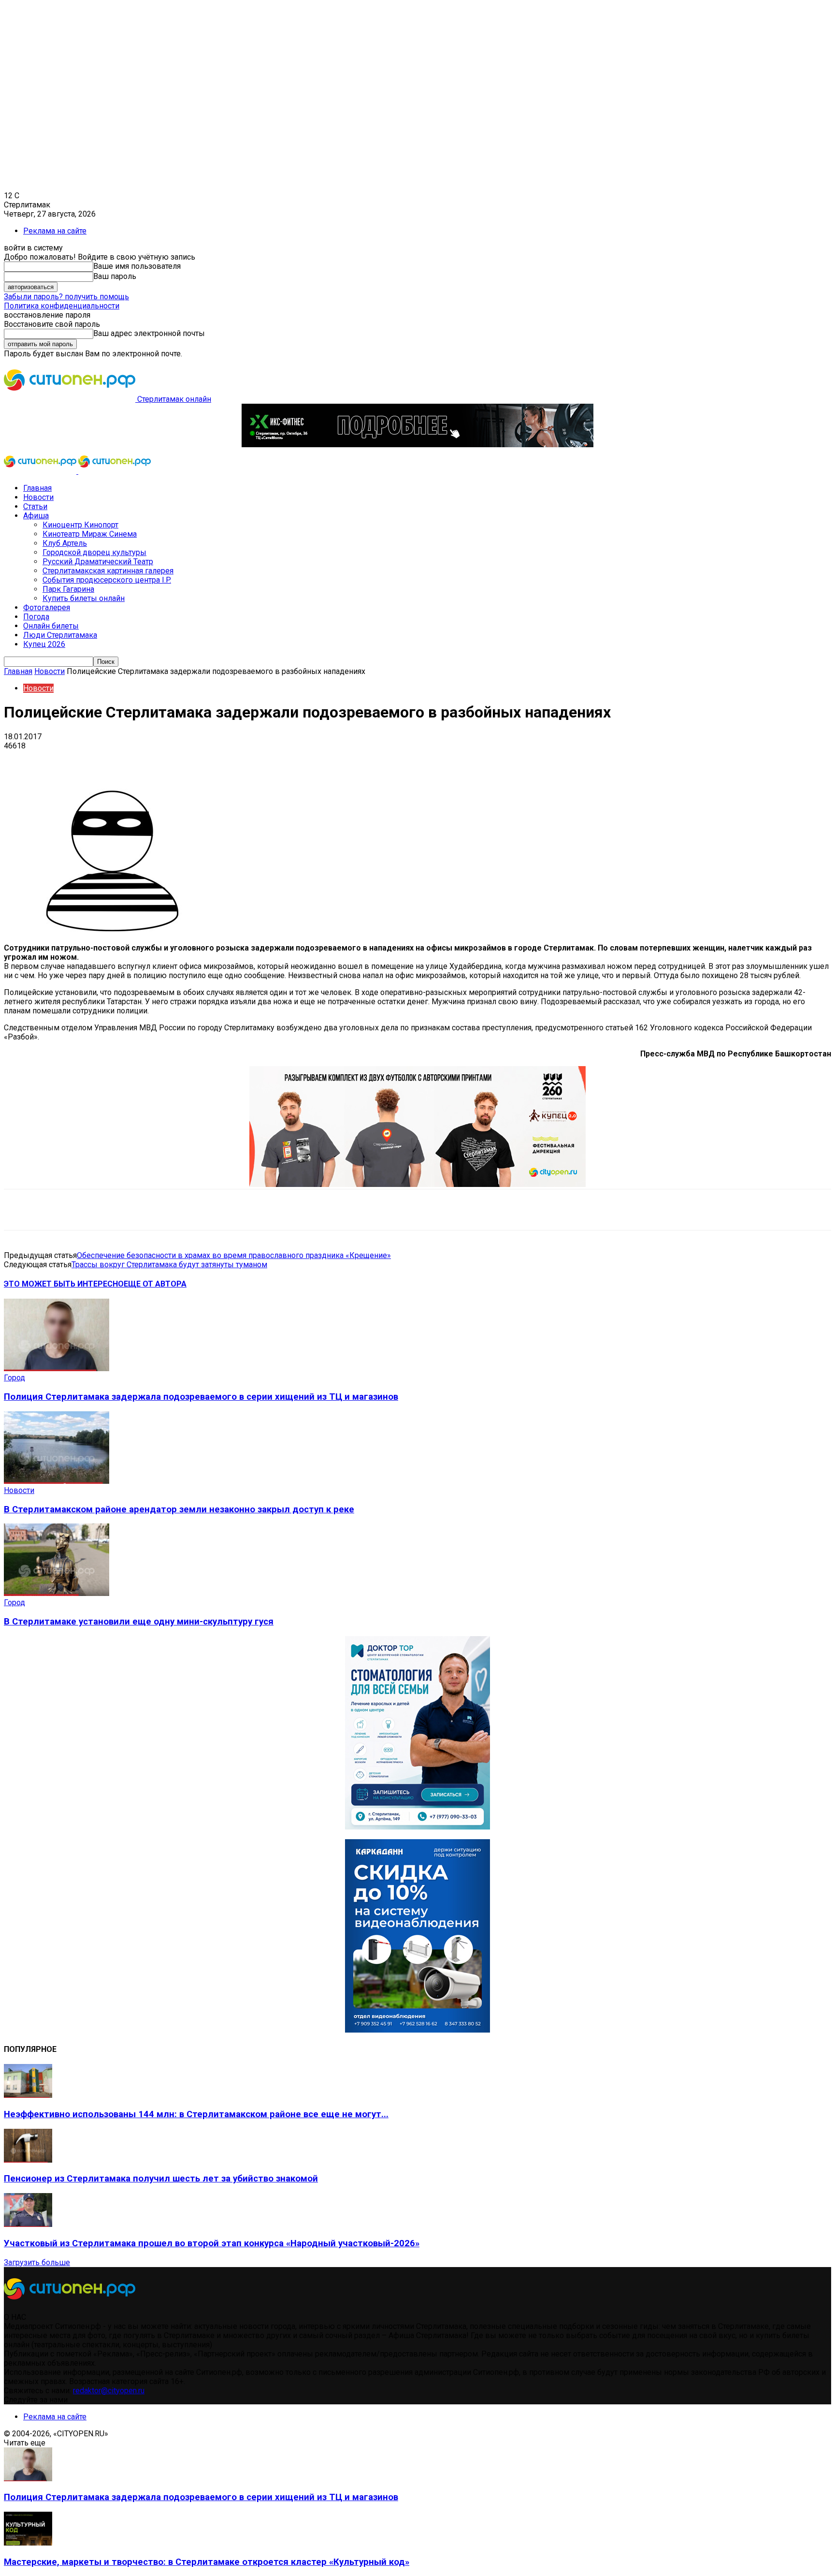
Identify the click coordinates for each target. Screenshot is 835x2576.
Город (14, 1378)
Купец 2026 (44, 644)
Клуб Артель (65, 543)
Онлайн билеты (51, 626)
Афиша (36, 516)
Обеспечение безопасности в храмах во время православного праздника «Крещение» (234, 1255)
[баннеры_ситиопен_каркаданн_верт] (417, 2030)
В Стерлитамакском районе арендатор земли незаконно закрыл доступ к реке (179, 1509)
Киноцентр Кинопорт (80, 525)
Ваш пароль (115, 276)
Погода (36, 617)
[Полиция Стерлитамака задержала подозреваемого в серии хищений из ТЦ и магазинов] (57, 1368)
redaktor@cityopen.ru (109, 2391)
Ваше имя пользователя (137, 266)
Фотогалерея (47, 607)
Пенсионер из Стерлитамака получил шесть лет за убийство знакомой (161, 2179)
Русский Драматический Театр (98, 562)
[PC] (417, 445)
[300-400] (417, 1827)
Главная (37, 488)
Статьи (35, 506)
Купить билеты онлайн (84, 598)
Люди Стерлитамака (60, 635)
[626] (417, 1184)
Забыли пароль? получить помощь (66, 297)
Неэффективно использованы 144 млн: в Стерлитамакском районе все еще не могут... (196, 2114)
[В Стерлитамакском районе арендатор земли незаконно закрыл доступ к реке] (57, 1481)
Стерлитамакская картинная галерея (108, 571)
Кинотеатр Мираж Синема (90, 534)
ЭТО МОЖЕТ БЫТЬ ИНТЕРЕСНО (64, 1284)
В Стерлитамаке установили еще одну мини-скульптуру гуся (139, 1622)
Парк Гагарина (68, 589)
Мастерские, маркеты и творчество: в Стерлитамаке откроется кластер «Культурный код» (207, 2562)
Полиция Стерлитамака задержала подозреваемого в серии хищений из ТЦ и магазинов (201, 1397)
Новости (38, 497)
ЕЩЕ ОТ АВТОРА (155, 1284)
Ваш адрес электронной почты (149, 333)
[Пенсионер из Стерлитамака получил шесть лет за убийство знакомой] (28, 2160)
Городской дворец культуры (94, 552)
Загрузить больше (37, 2262)
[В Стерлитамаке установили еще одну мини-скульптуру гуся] (57, 1593)
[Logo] (41, 471)
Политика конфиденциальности (62, 306)
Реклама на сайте (55, 231)
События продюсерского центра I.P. (107, 580)
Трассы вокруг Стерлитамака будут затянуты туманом (169, 1265)
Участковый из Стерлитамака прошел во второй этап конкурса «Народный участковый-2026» (212, 2243)
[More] (304, 761)
